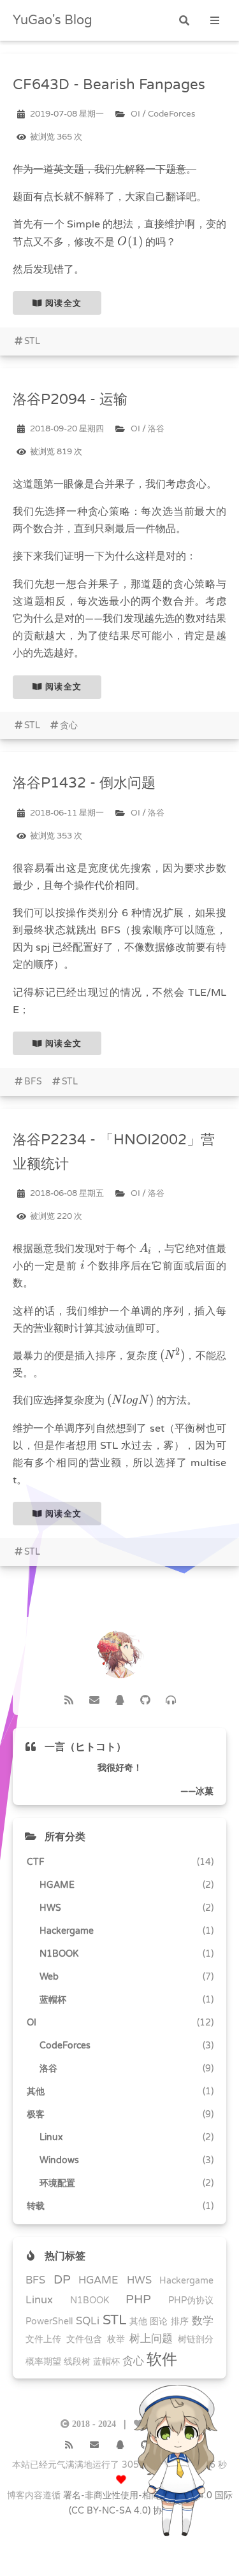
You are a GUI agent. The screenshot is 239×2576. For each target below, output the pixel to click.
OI (135, 114)
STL (32, 341)
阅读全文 (62, 303)
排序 (180, 2321)
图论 (159, 2321)
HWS (139, 2280)
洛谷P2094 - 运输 (70, 399)
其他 (138, 2321)
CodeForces (171, 114)
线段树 (77, 2362)
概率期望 (43, 2362)
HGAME (98, 2280)
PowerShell (49, 2321)
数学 (203, 2321)
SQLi (88, 2321)
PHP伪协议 (191, 2300)
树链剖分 (196, 2339)
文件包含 (84, 2339)
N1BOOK (90, 2300)
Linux (39, 2300)
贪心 (69, 725)
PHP (138, 2299)
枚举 (116, 2339)
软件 (162, 2360)
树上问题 (151, 2339)
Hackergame (186, 2281)
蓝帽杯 (106, 2362)
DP (62, 2280)
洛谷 (156, 429)
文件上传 (43, 2339)
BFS (33, 1082)
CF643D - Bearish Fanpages (109, 84)
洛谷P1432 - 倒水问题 (84, 783)
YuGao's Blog (53, 20)
